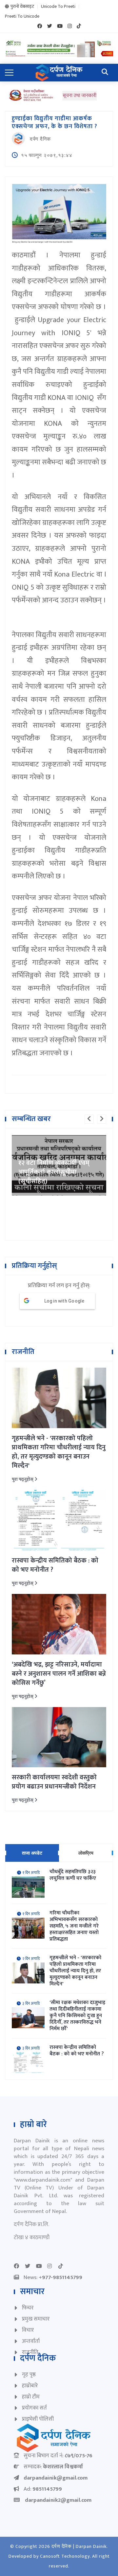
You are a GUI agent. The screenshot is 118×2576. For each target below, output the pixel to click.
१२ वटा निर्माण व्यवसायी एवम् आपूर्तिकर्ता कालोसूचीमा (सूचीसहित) (54, 1172)
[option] (59, 1165)
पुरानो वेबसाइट (22, 7)
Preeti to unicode (22, 16)
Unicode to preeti (58, 7)
